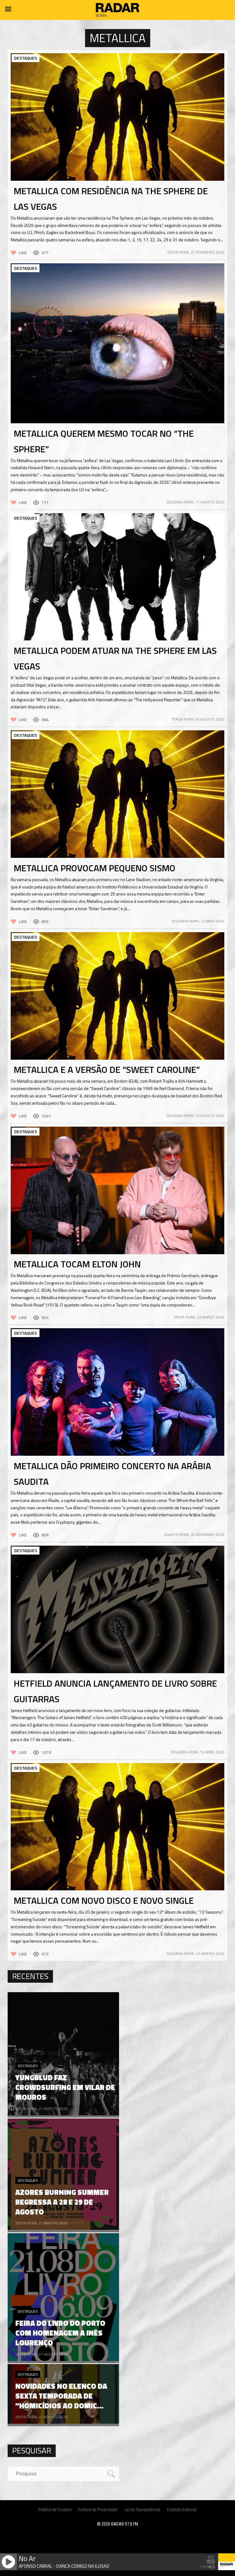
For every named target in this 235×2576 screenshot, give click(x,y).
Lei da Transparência (142, 2510)
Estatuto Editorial (182, 2510)
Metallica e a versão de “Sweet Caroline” (107, 1069)
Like (23, 252)
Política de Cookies (55, 2510)
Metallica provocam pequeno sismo (95, 868)
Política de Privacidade (98, 2510)
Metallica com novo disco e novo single (104, 1900)
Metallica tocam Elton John (77, 1264)
